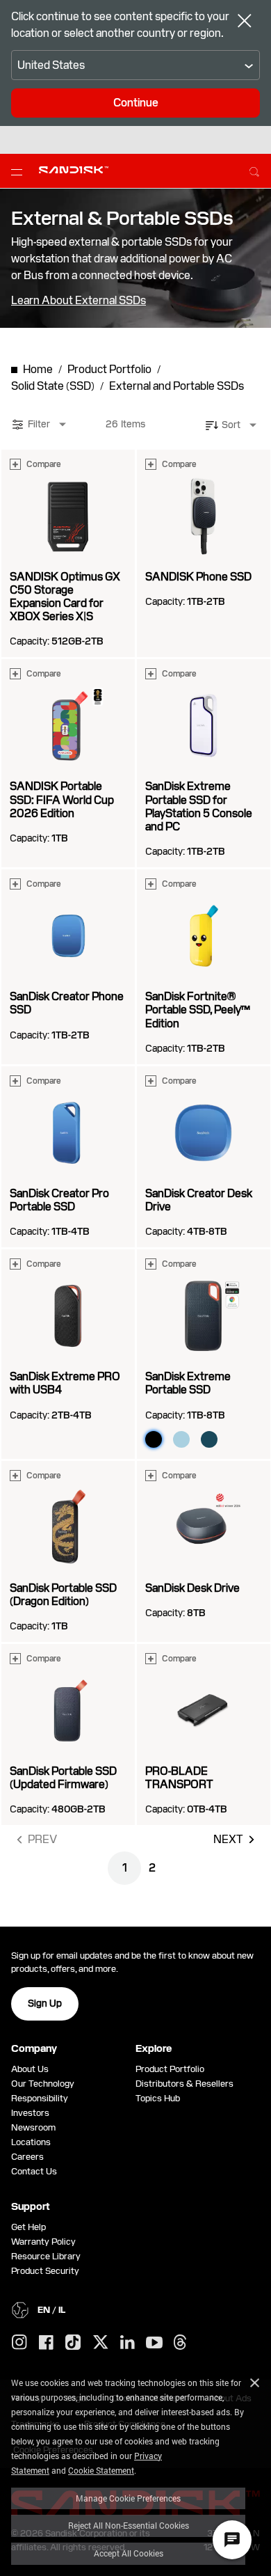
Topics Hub (158, 2098)
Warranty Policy (43, 2242)
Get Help (28, 2227)
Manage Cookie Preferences (128, 2498)
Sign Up (45, 2003)
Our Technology (43, 2084)
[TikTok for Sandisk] (73, 2343)
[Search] (254, 170)
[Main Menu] (19, 171)
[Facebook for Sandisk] (46, 2343)
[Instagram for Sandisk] (19, 2343)
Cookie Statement (101, 2470)
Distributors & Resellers (184, 2084)
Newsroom (33, 2127)
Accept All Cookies (129, 2553)
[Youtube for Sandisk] (154, 2343)
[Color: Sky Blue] (181, 1439)
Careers (27, 2157)
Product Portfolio (170, 2069)
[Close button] (245, 22)
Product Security (45, 2271)
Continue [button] (136, 103)
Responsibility (40, 2098)
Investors (30, 2113)
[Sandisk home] (74, 170)
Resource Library (46, 2256)
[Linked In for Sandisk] (128, 2343)
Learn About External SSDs (79, 301)
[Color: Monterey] (209, 1439)
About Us (30, 2069)
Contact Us (34, 2171)
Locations (31, 2142)
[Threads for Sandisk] (180, 2343)
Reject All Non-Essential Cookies (129, 2525)
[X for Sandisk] (101, 2343)
